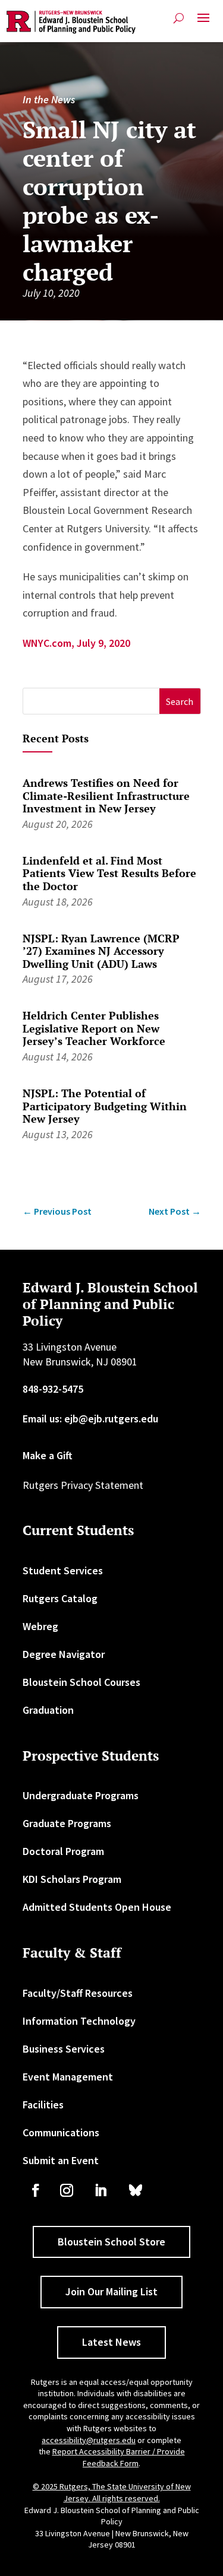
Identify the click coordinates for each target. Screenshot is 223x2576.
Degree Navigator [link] (64, 1654)
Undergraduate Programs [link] (81, 1795)
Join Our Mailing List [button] (111, 2291)
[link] (71, 22)
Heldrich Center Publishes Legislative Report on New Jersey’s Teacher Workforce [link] (94, 1028)
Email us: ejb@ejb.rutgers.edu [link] (90, 1419)
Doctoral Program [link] (63, 1851)
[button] (203, 23)
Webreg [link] (40, 1626)
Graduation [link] (48, 1710)
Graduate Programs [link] (67, 1823)
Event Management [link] (68, 2077)
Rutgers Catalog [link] (60, 1598)
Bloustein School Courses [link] (81, 1682)
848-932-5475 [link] (53, 1389)
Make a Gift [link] (48, 1455)
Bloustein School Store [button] (111, 2242)
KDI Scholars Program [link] (72, 1879)
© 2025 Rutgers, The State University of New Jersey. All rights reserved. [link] (112, 2492)
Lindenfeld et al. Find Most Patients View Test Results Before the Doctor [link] (109, 873)
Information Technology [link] (79, 2021)
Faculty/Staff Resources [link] (78, 1993)
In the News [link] (49, 99)
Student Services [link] (63, 1570)
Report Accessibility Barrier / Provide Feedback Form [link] (119, 2457)
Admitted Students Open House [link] (97, 1907)
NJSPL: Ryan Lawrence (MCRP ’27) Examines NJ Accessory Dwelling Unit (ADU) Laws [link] (101, 951)
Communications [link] (61, 2132)
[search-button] (179, 18)
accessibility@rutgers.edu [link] (89, 2440)
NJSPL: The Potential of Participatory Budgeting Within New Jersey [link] (105, 1106)
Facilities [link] (43, 2105)
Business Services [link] (64, 2049)
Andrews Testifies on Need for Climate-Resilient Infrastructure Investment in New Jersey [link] (106, 795)
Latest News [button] (111, 2342)
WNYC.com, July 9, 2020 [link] (76, 643)
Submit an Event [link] (61, 2160)
